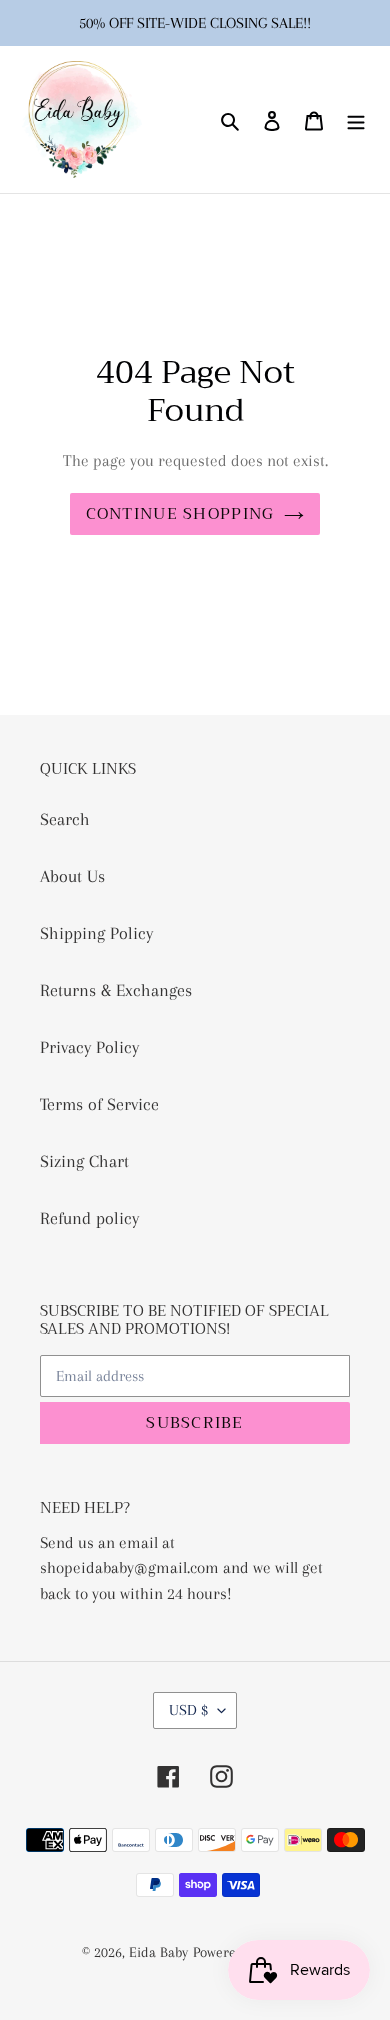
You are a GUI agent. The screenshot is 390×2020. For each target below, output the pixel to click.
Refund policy (89, 1218)
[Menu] (356, 119)
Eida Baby (158, 1952)
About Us (72, 876)
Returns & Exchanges (116, 990)
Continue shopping (180, 514)
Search (65, 819)
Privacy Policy (89, 1047)
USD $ (188, 1710)
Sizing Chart (84, 1161)
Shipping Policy (96, 933)
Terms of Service (99, 1104)
